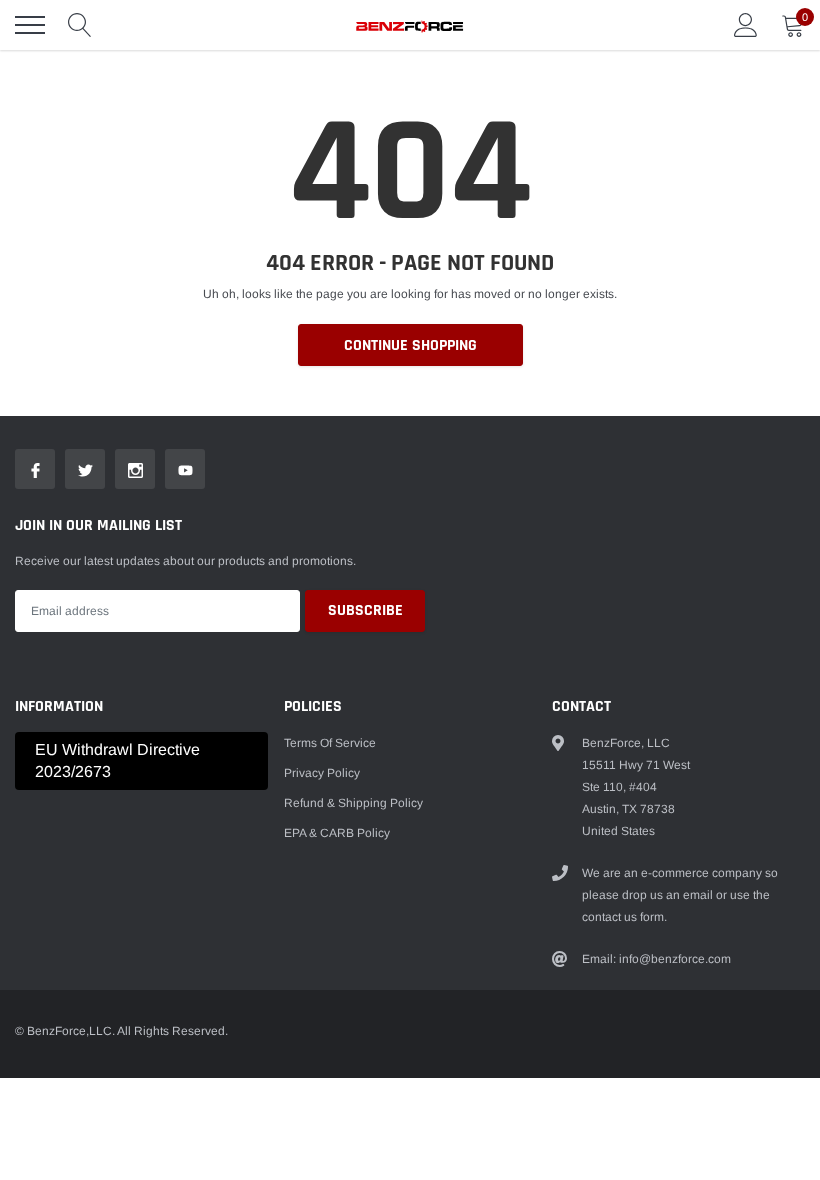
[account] (746, 25)
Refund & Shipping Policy (353, 803)
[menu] (30, 25)
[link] (35, 469)
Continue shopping (410, 345)
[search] (80, 25)
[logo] (410, 25)
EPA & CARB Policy (337, 833)
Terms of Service (330, 743)
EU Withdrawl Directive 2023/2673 (117, 760)
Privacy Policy (322, 773)
